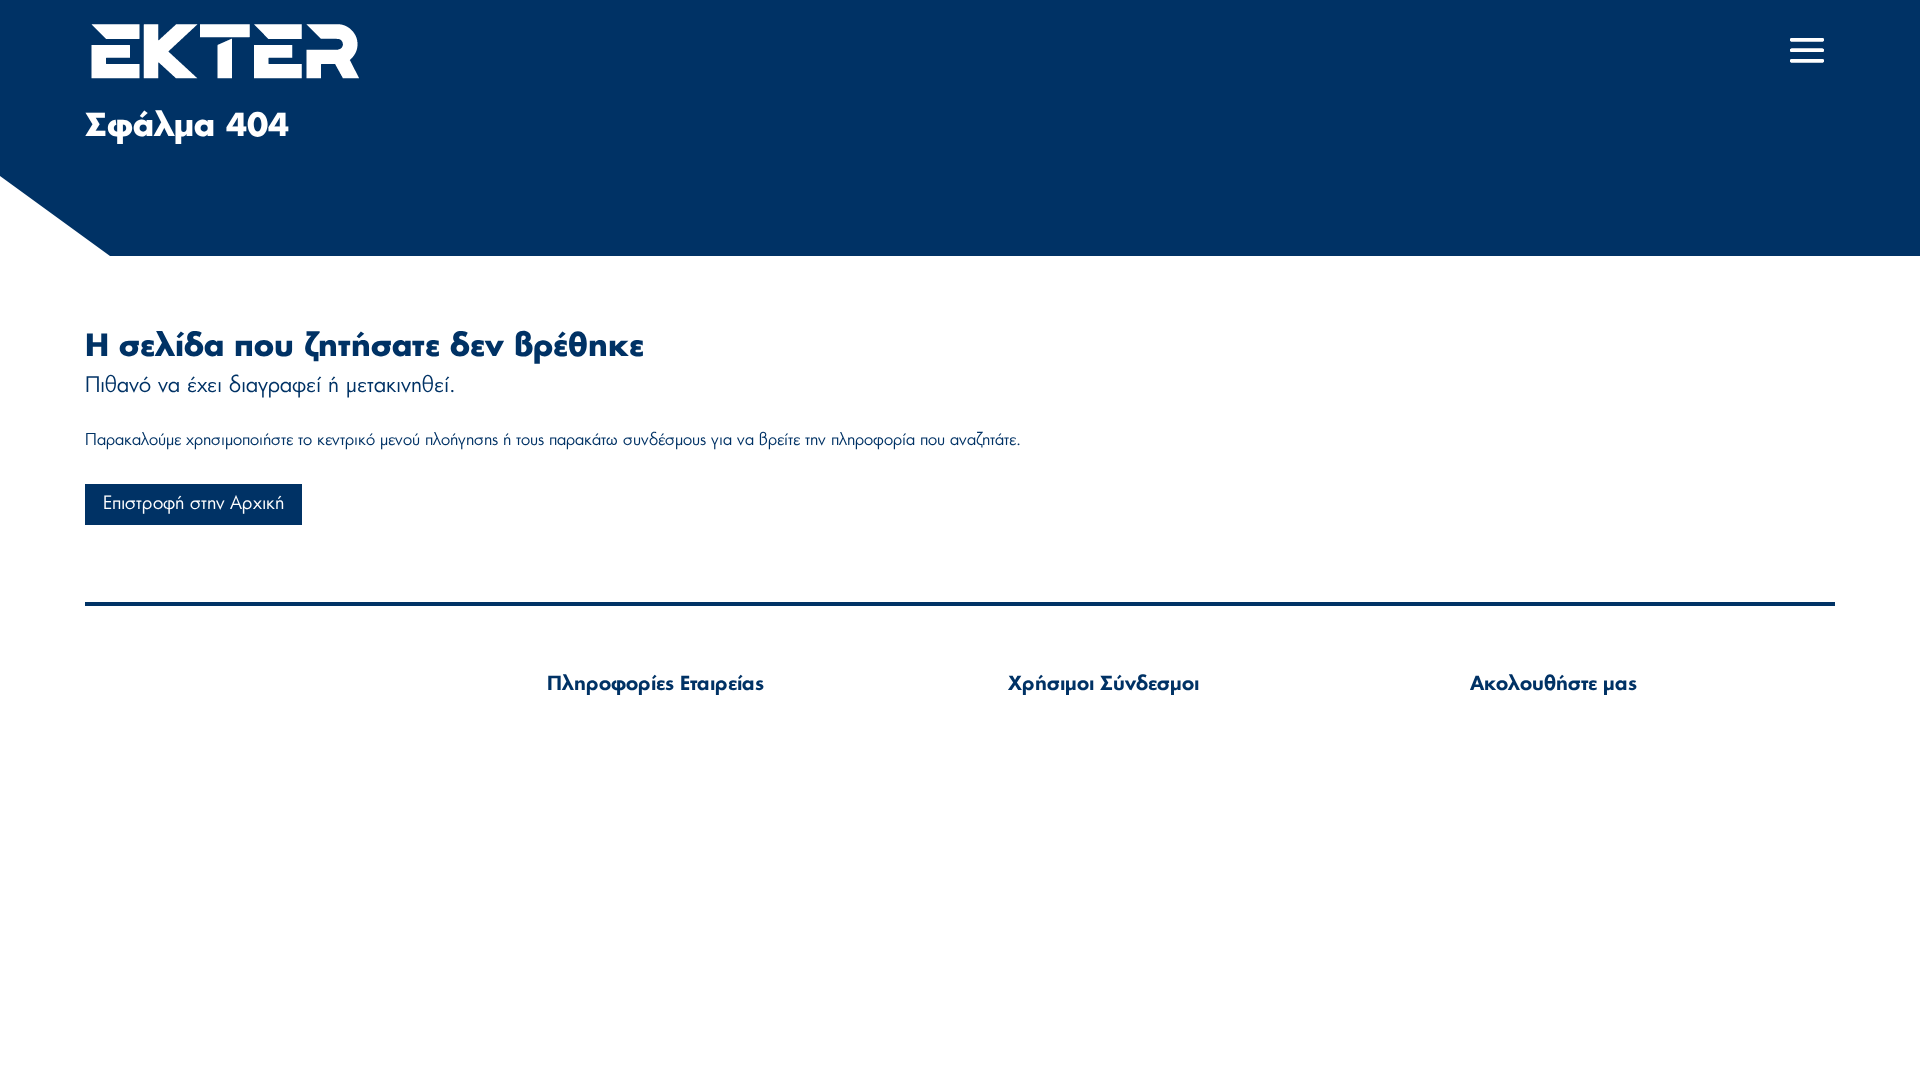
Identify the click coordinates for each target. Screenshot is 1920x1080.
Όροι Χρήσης (1057, 729)
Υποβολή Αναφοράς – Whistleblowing (1148, 816)
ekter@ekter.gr (648, 755)
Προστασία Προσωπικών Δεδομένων (1143, 787)
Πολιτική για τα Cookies (1094, 758)
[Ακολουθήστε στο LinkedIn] (1492, 742)
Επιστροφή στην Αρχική (193, 504)
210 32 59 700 (643, 778)
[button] (1807, 51)
